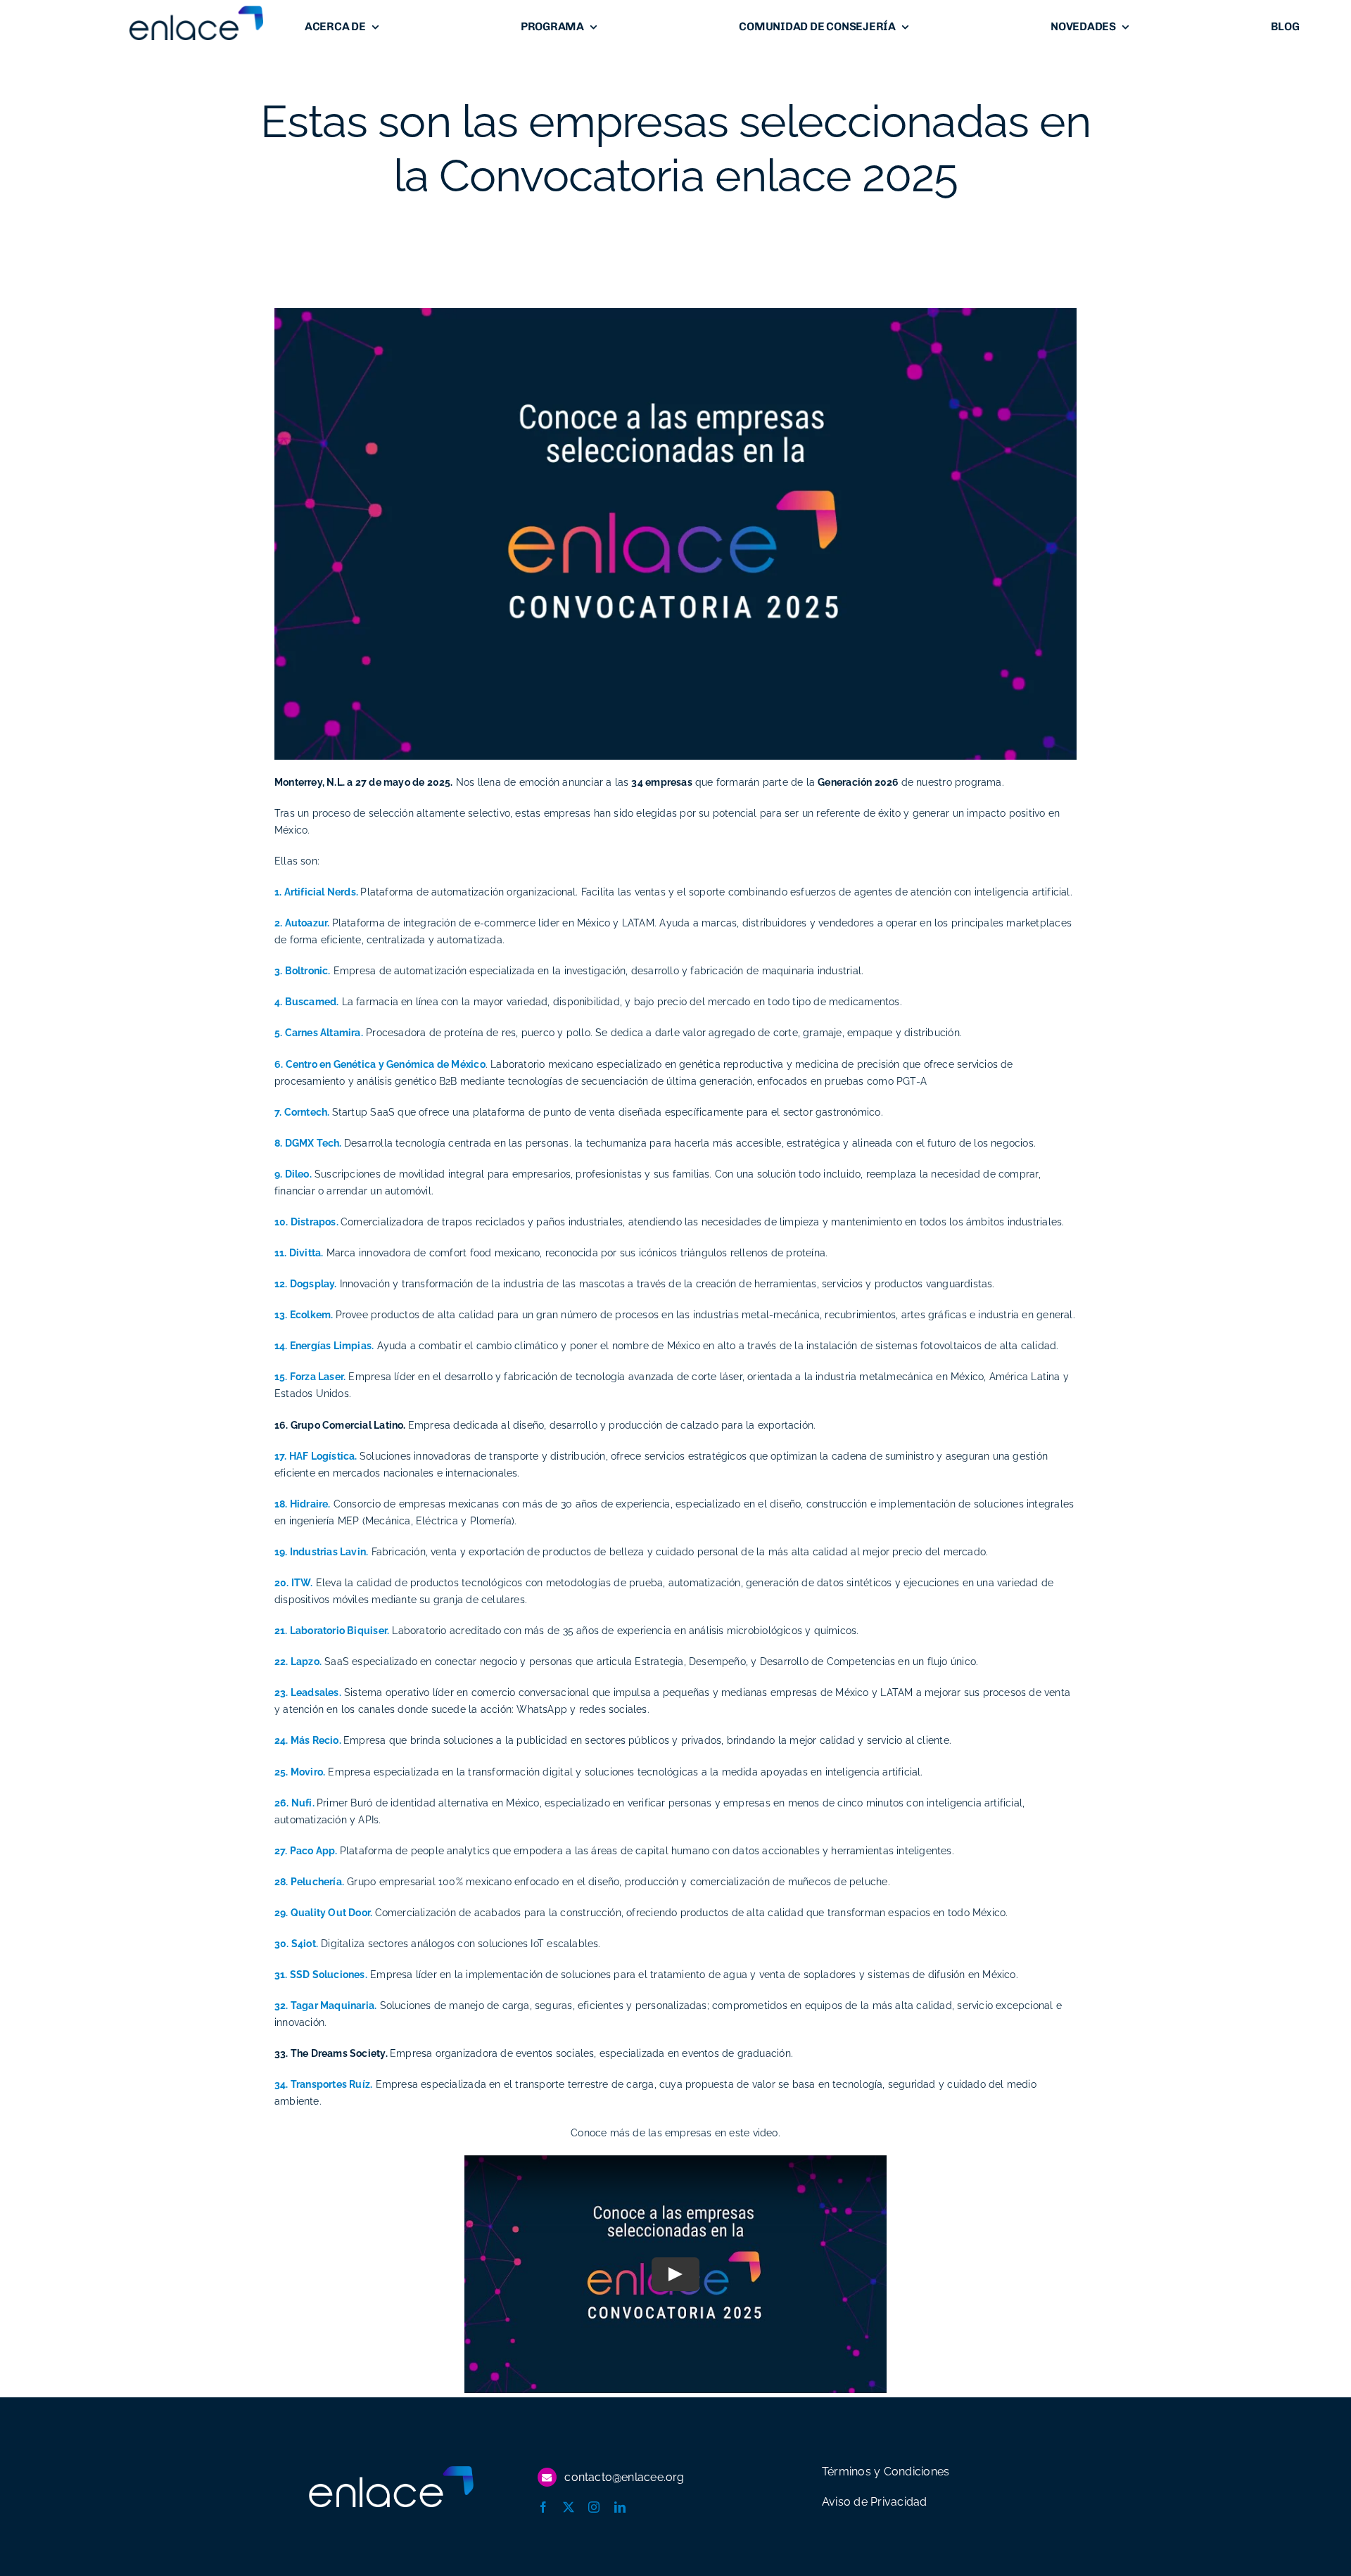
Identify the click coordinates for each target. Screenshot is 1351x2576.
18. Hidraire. (303, 1504)
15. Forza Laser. (310, 1377)
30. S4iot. (296, 1944)
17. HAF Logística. (317, 1456)
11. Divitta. (299, 1253)
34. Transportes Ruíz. (323, 2084)
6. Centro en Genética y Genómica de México (380, 1064)
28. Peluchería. (309, 1882)
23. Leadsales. (308, 1692)
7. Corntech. (303, 1112)
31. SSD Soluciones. (321, 1975)
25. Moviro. (300, 1772)
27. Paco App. (307, 1851)
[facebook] (543, 2507)
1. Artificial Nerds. (316, 892)
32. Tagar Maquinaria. (325, 2006)
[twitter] (569, 2507)
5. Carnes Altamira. (319, 1033)
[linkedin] (620, 2507)
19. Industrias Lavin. (321, 1552)
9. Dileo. (293, 1174)
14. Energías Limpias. (324, 1346)
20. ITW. (294, 1583)
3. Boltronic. (303, 971)
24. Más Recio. (309, 1740)
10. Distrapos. (307, 1222)
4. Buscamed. (307, 1002)
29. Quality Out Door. (325, 1913)
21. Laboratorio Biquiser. (332, 1631)
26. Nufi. (296, 1803)
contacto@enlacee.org (624, 2477)
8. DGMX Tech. (309, 1143)
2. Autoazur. (302, 923)
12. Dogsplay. (306, 1284)
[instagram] (594, 2507)
